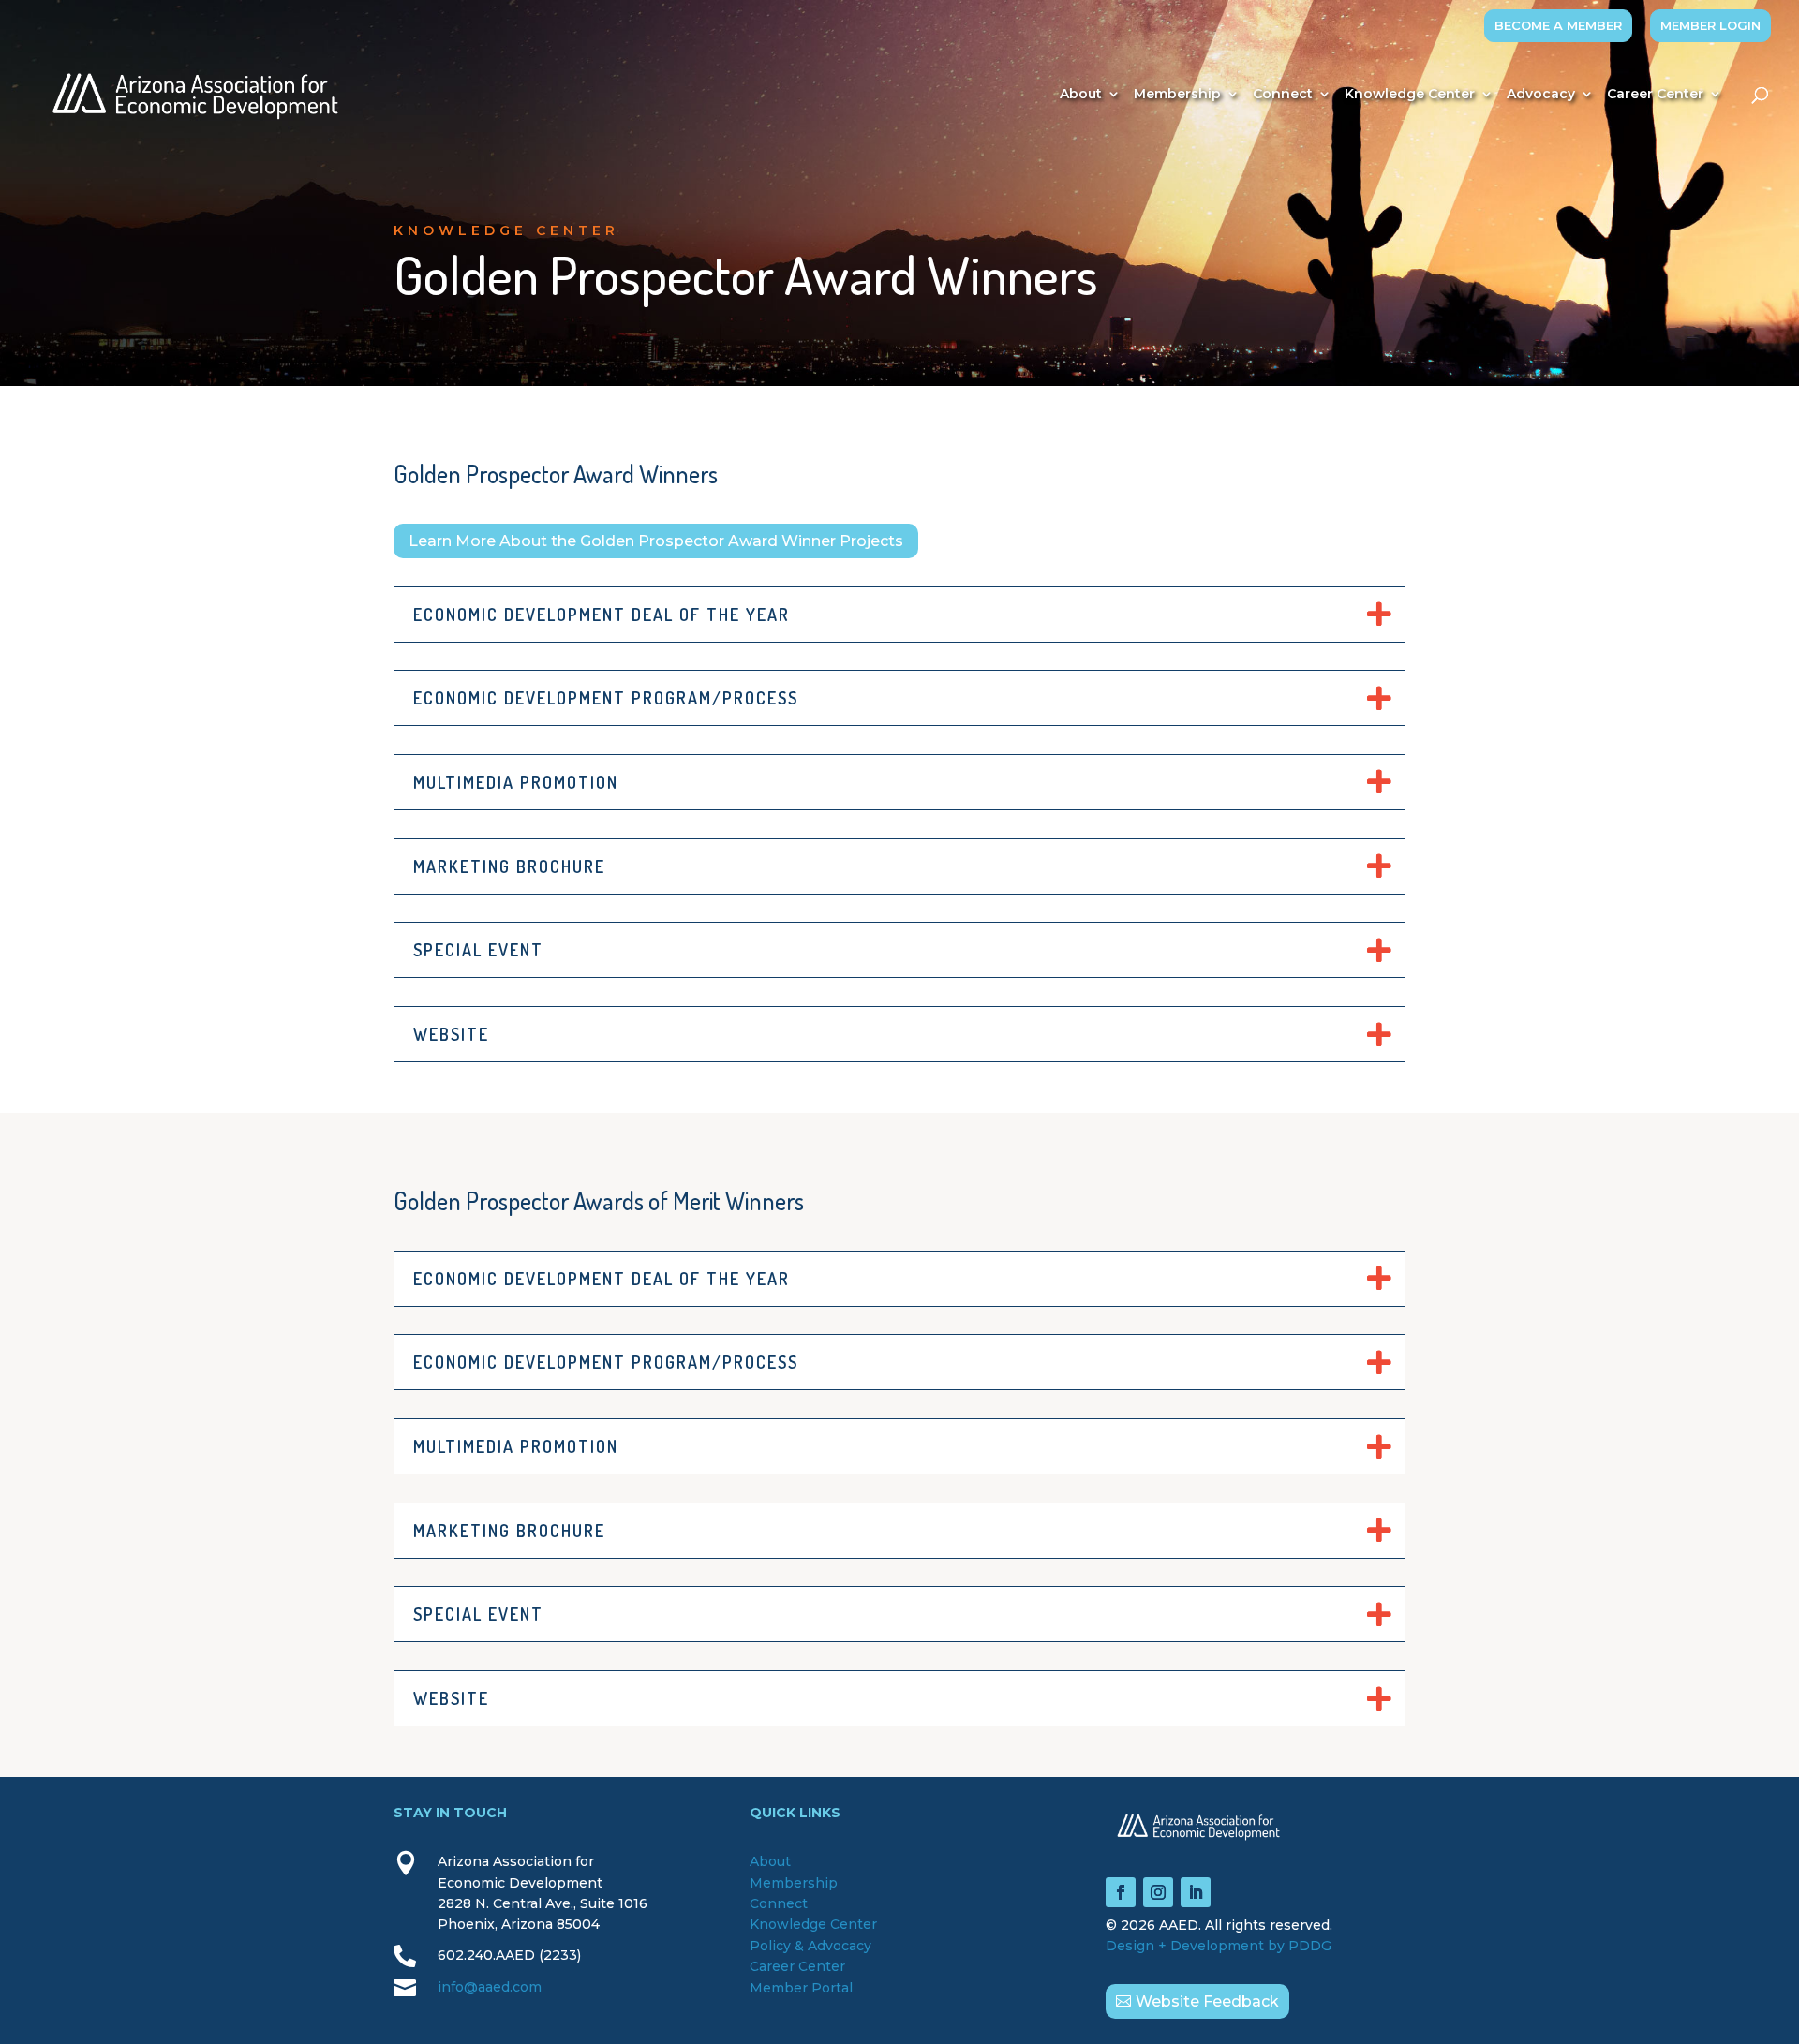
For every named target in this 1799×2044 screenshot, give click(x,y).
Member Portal (801, 1988)
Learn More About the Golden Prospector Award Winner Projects (656, 541)
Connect (1283, 95)
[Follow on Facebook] (1121, 1892)
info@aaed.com (490, 1987)
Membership (1177, 95)
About (1081, 95)
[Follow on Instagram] (1158, 1892)
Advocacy (1541, 95)
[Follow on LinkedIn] (1196, 1892)
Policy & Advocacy (810, 1946)
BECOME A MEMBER (1558, 25)
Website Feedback (1207, 2001)
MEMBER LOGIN (1710, 25)
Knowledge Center (1410, 95)
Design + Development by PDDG (1219, 1946)
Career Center (1655, 95)
